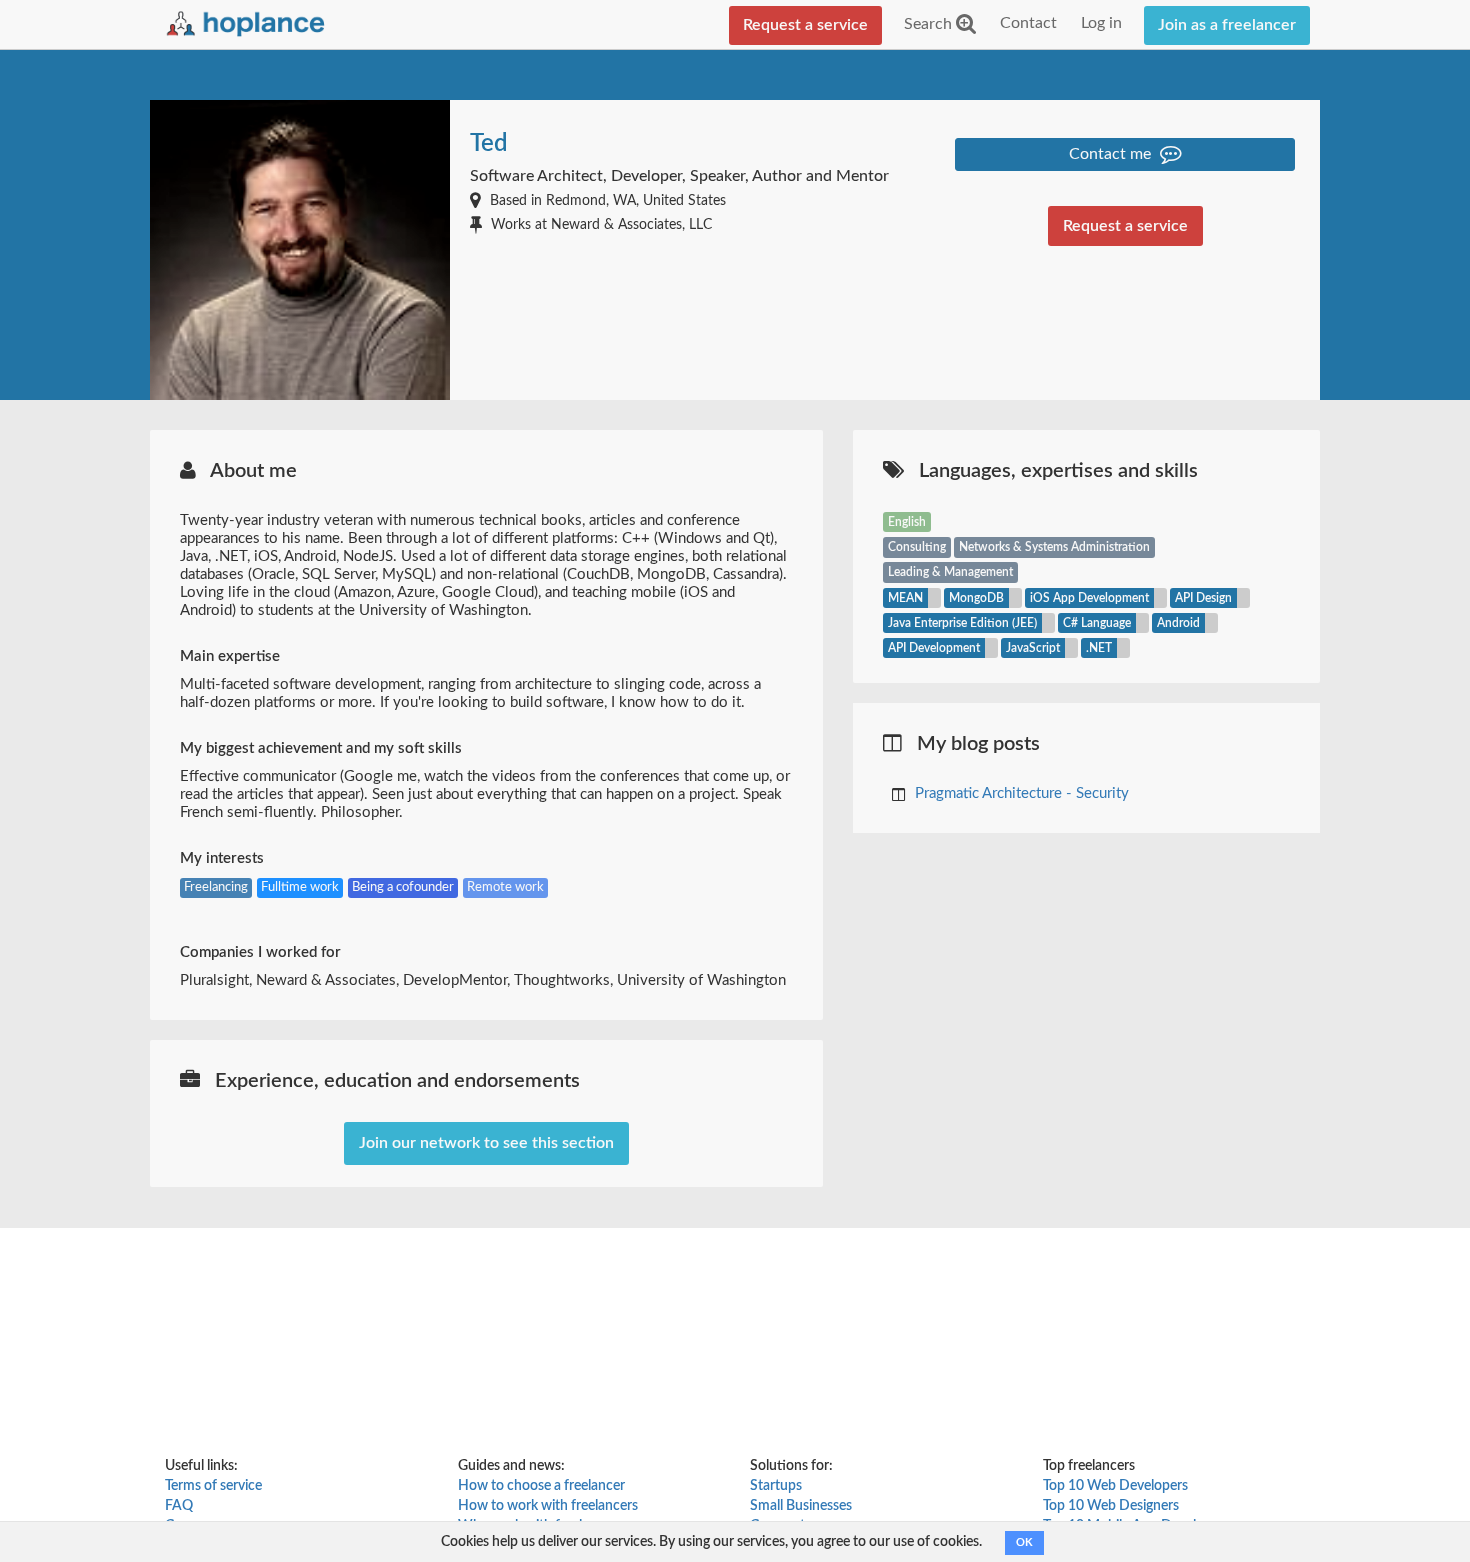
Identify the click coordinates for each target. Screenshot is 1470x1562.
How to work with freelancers (548, 1506)
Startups (776, 1486)
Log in (1101, 23)
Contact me (1112, 154)
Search (930, 24)
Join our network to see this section (486, 1143)
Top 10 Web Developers (1115, 1486)
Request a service (805, 25)
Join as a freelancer (1227, 25)
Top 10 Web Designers (1111, 1506)
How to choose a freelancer (541, 1486)
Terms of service (213, 1486)
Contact (1028, 23)
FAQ (179, 1506)
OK (1024, 1542)
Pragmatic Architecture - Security (1022, 793)
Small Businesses (801, 1506)
